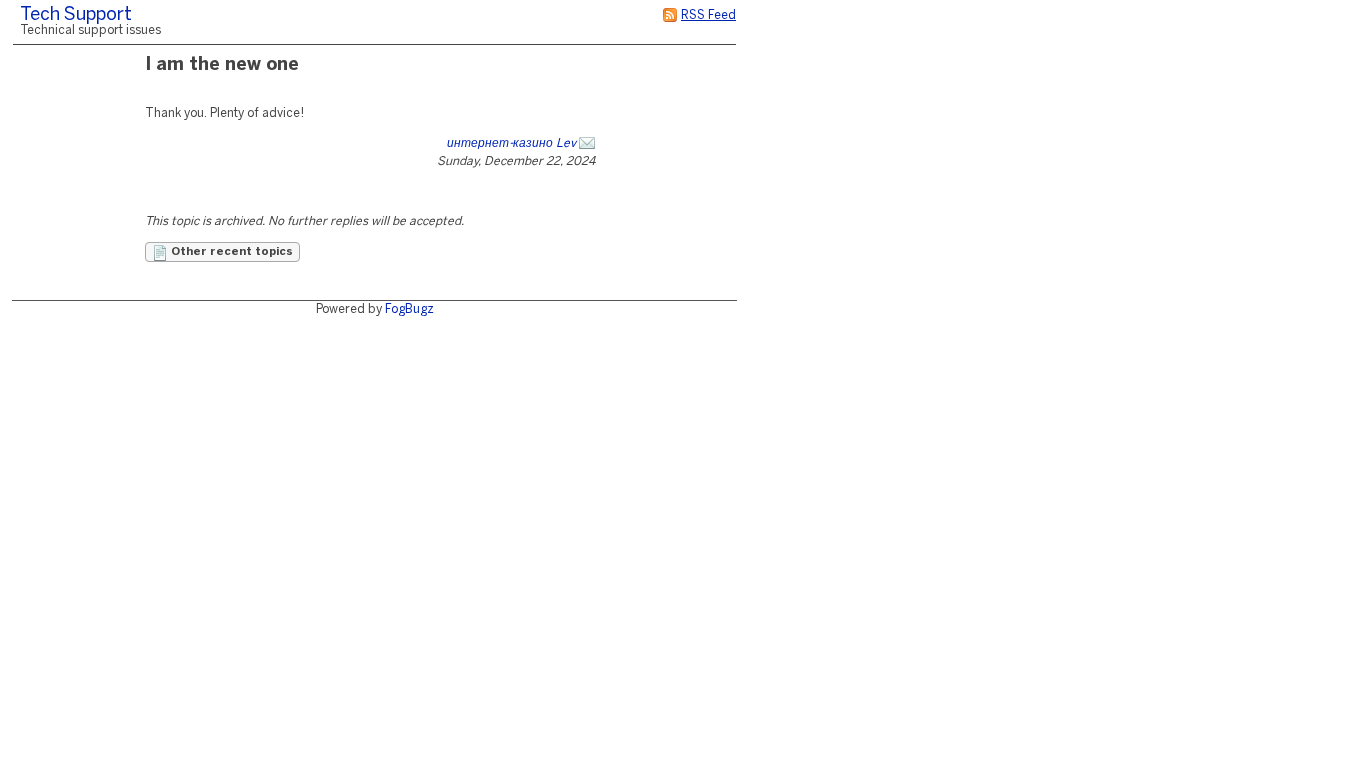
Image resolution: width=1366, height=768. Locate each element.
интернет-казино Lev (511, 143)
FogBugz (409, 309)
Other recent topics (230, 252)
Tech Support (76, 15)
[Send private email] (587, 143)
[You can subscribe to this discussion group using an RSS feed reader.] (670, 15)
